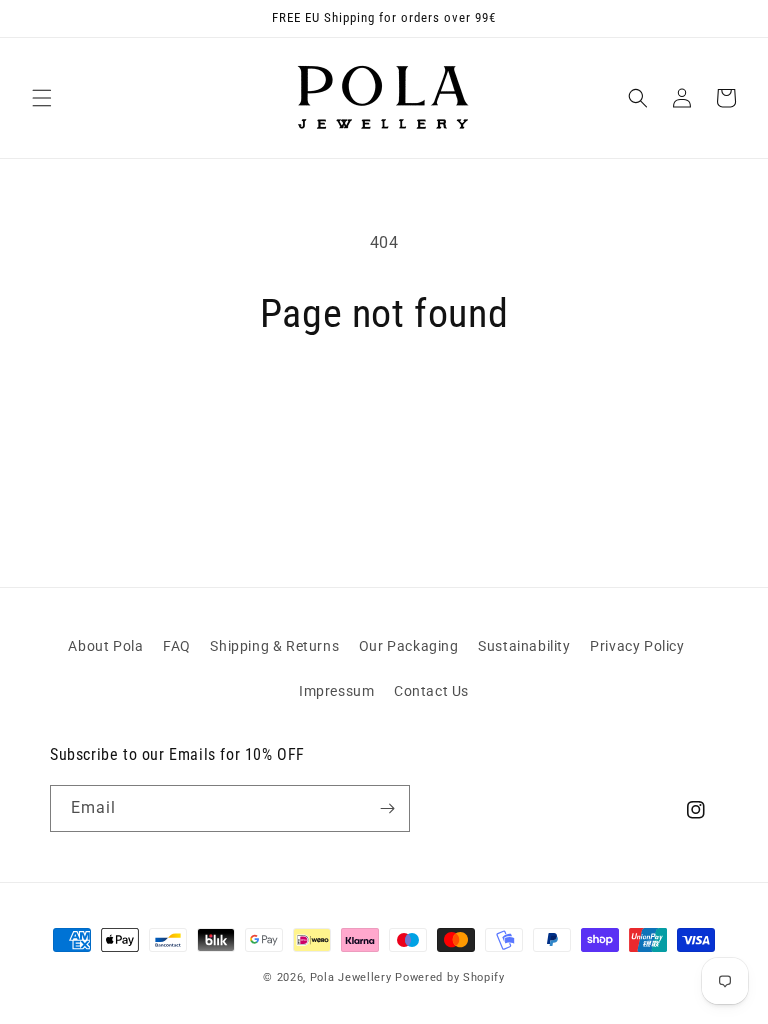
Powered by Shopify (450, 977)
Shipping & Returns (274, 646)
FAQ (177, 646)
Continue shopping (384, 404)
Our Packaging (409, 646)
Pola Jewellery (351, 977)
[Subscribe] (387, 808)
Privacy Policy (637, 646)
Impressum (336, 691)
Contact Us (431, 691)
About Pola (105, 646)
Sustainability (524, 646)
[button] (42, 98)
